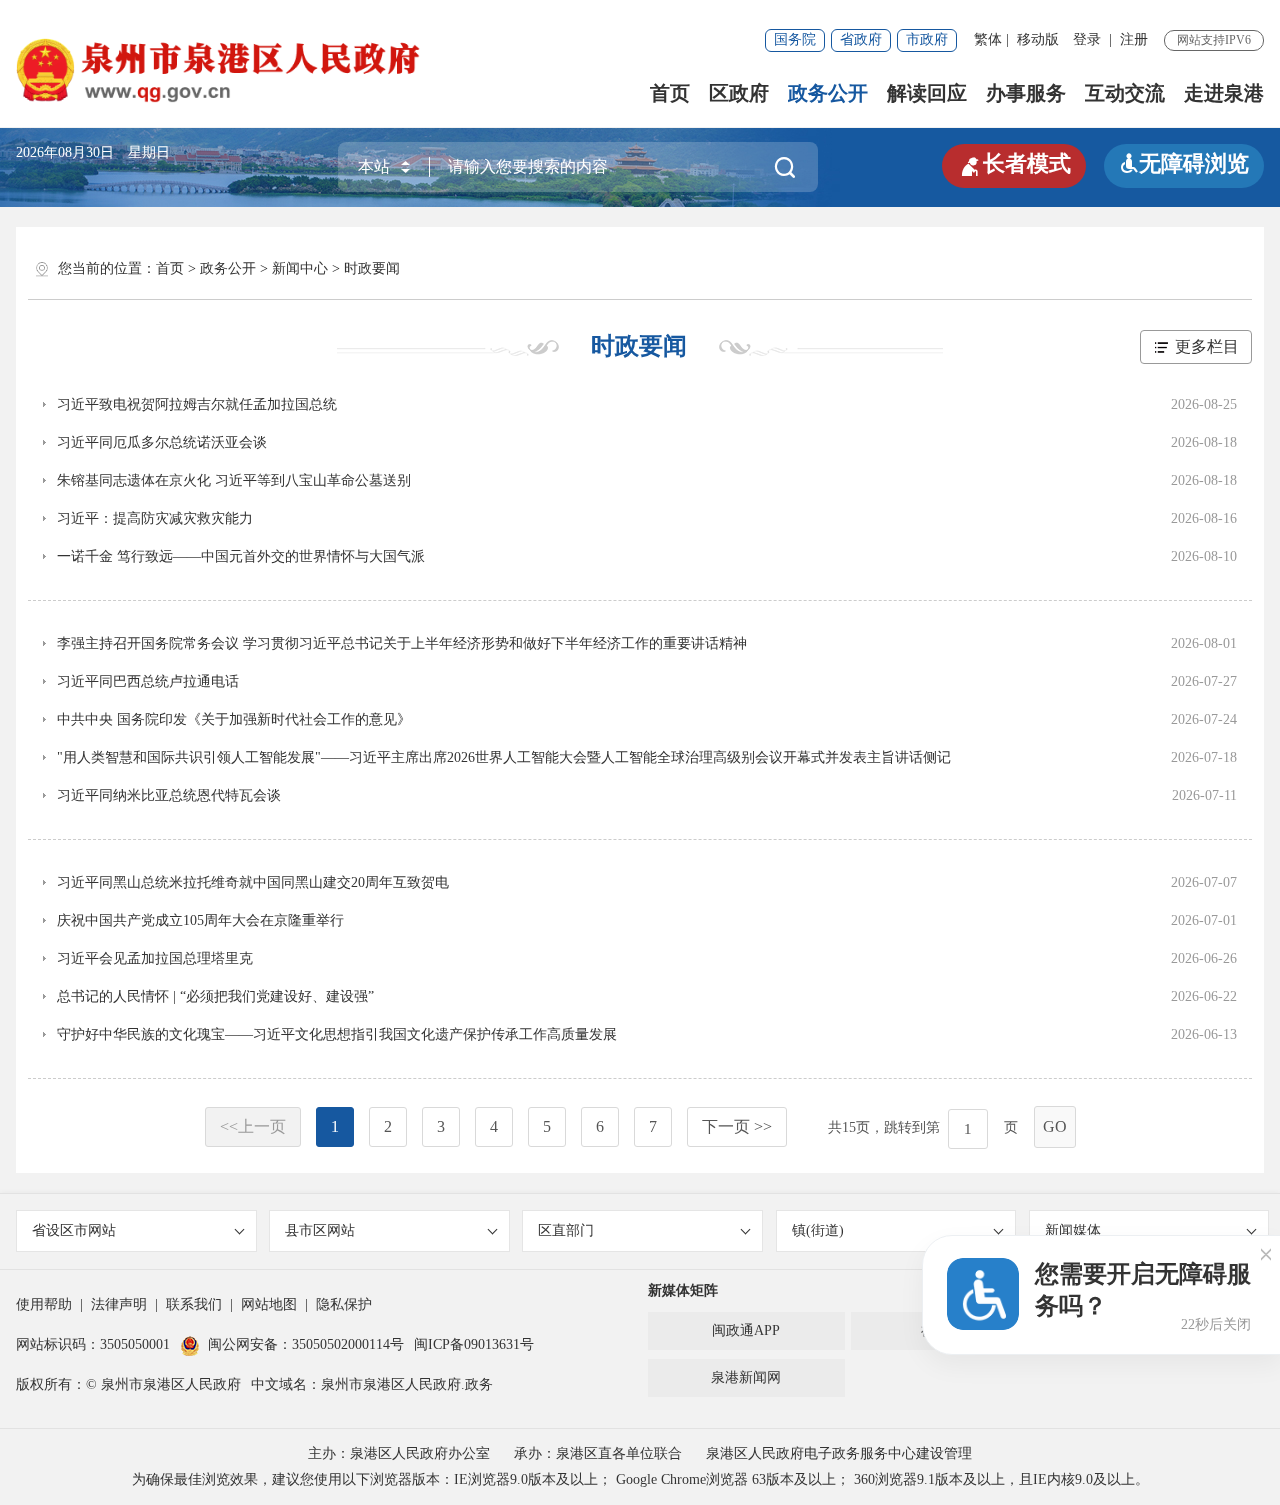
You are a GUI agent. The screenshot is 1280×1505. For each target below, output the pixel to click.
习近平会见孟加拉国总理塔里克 (155, 958)
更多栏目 (1207, 346)
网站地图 (269, 1304)
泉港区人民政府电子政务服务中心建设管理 (839, 1453)
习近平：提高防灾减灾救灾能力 (155, 518)
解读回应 (927, 93)
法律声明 (119, 1304)
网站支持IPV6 (1214, 40)
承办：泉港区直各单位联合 (598, 1453)
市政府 (927, 39)
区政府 (739, 93)
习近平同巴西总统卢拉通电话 (148, 681)
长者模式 (1014, 164)
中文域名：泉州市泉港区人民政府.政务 (372, 1384)
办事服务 (1026, 93)
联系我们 (194, 1304)
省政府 (861, 39)
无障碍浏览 (1184, 163)
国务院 (795, 39)
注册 (1134, 39)
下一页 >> (737, 1126)
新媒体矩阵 (683, 1290)
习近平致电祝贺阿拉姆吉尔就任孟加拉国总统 (197, 404)
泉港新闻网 (746, 1377)
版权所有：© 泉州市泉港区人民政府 (128, 1384)
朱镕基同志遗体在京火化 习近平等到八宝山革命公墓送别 (234, 480)
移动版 (1038, 39)
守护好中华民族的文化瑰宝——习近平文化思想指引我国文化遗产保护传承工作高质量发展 (337, 1034)
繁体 (988, 39)
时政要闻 (372, 268)
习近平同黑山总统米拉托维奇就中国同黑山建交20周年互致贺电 (253, 882)
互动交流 (1125, 93)
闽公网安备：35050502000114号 (306, 1344)
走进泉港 (1224, 93)
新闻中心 (300, 268)
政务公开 (828, 93)
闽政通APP (746, 1330)
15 (849, 1127)
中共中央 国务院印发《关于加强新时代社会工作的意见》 (234, 719)
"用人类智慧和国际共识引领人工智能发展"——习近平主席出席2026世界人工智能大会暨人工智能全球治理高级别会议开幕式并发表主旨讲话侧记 (504, 757)
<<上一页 (253, 1126)
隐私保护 (344, 1304)
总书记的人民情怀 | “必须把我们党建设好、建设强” (215, 996)
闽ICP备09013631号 (474, 1344)
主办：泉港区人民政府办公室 (399, 1453)
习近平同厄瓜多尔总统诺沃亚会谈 (162, 442)
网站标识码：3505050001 (93, 1344)
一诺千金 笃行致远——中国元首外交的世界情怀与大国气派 (241, 556)
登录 (1087, 39)
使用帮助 (44, 1304)
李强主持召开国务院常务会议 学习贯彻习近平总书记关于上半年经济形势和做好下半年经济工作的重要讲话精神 (402, 643)
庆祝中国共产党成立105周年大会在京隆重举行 (200, 920)
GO (1055, 1126)
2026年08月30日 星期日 (93, 152)
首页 (670, 93)
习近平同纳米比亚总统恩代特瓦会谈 (169, 795)
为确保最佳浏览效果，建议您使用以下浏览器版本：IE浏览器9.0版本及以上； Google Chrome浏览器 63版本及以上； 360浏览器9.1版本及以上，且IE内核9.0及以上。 (640, 1479)
